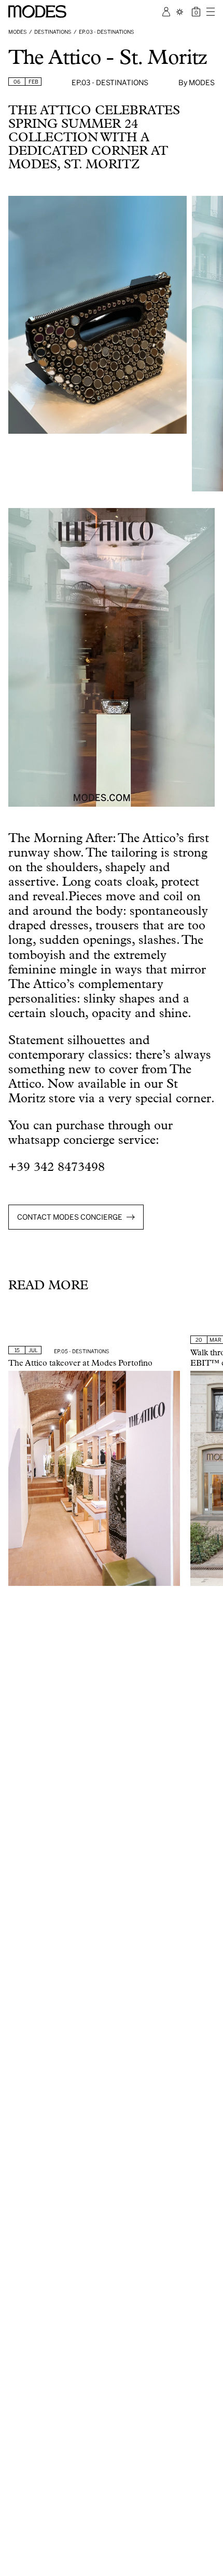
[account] (166, 12)
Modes (18, 32)
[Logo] (37, 11)
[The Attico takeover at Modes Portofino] (94, 1478)
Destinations (53, 32)
